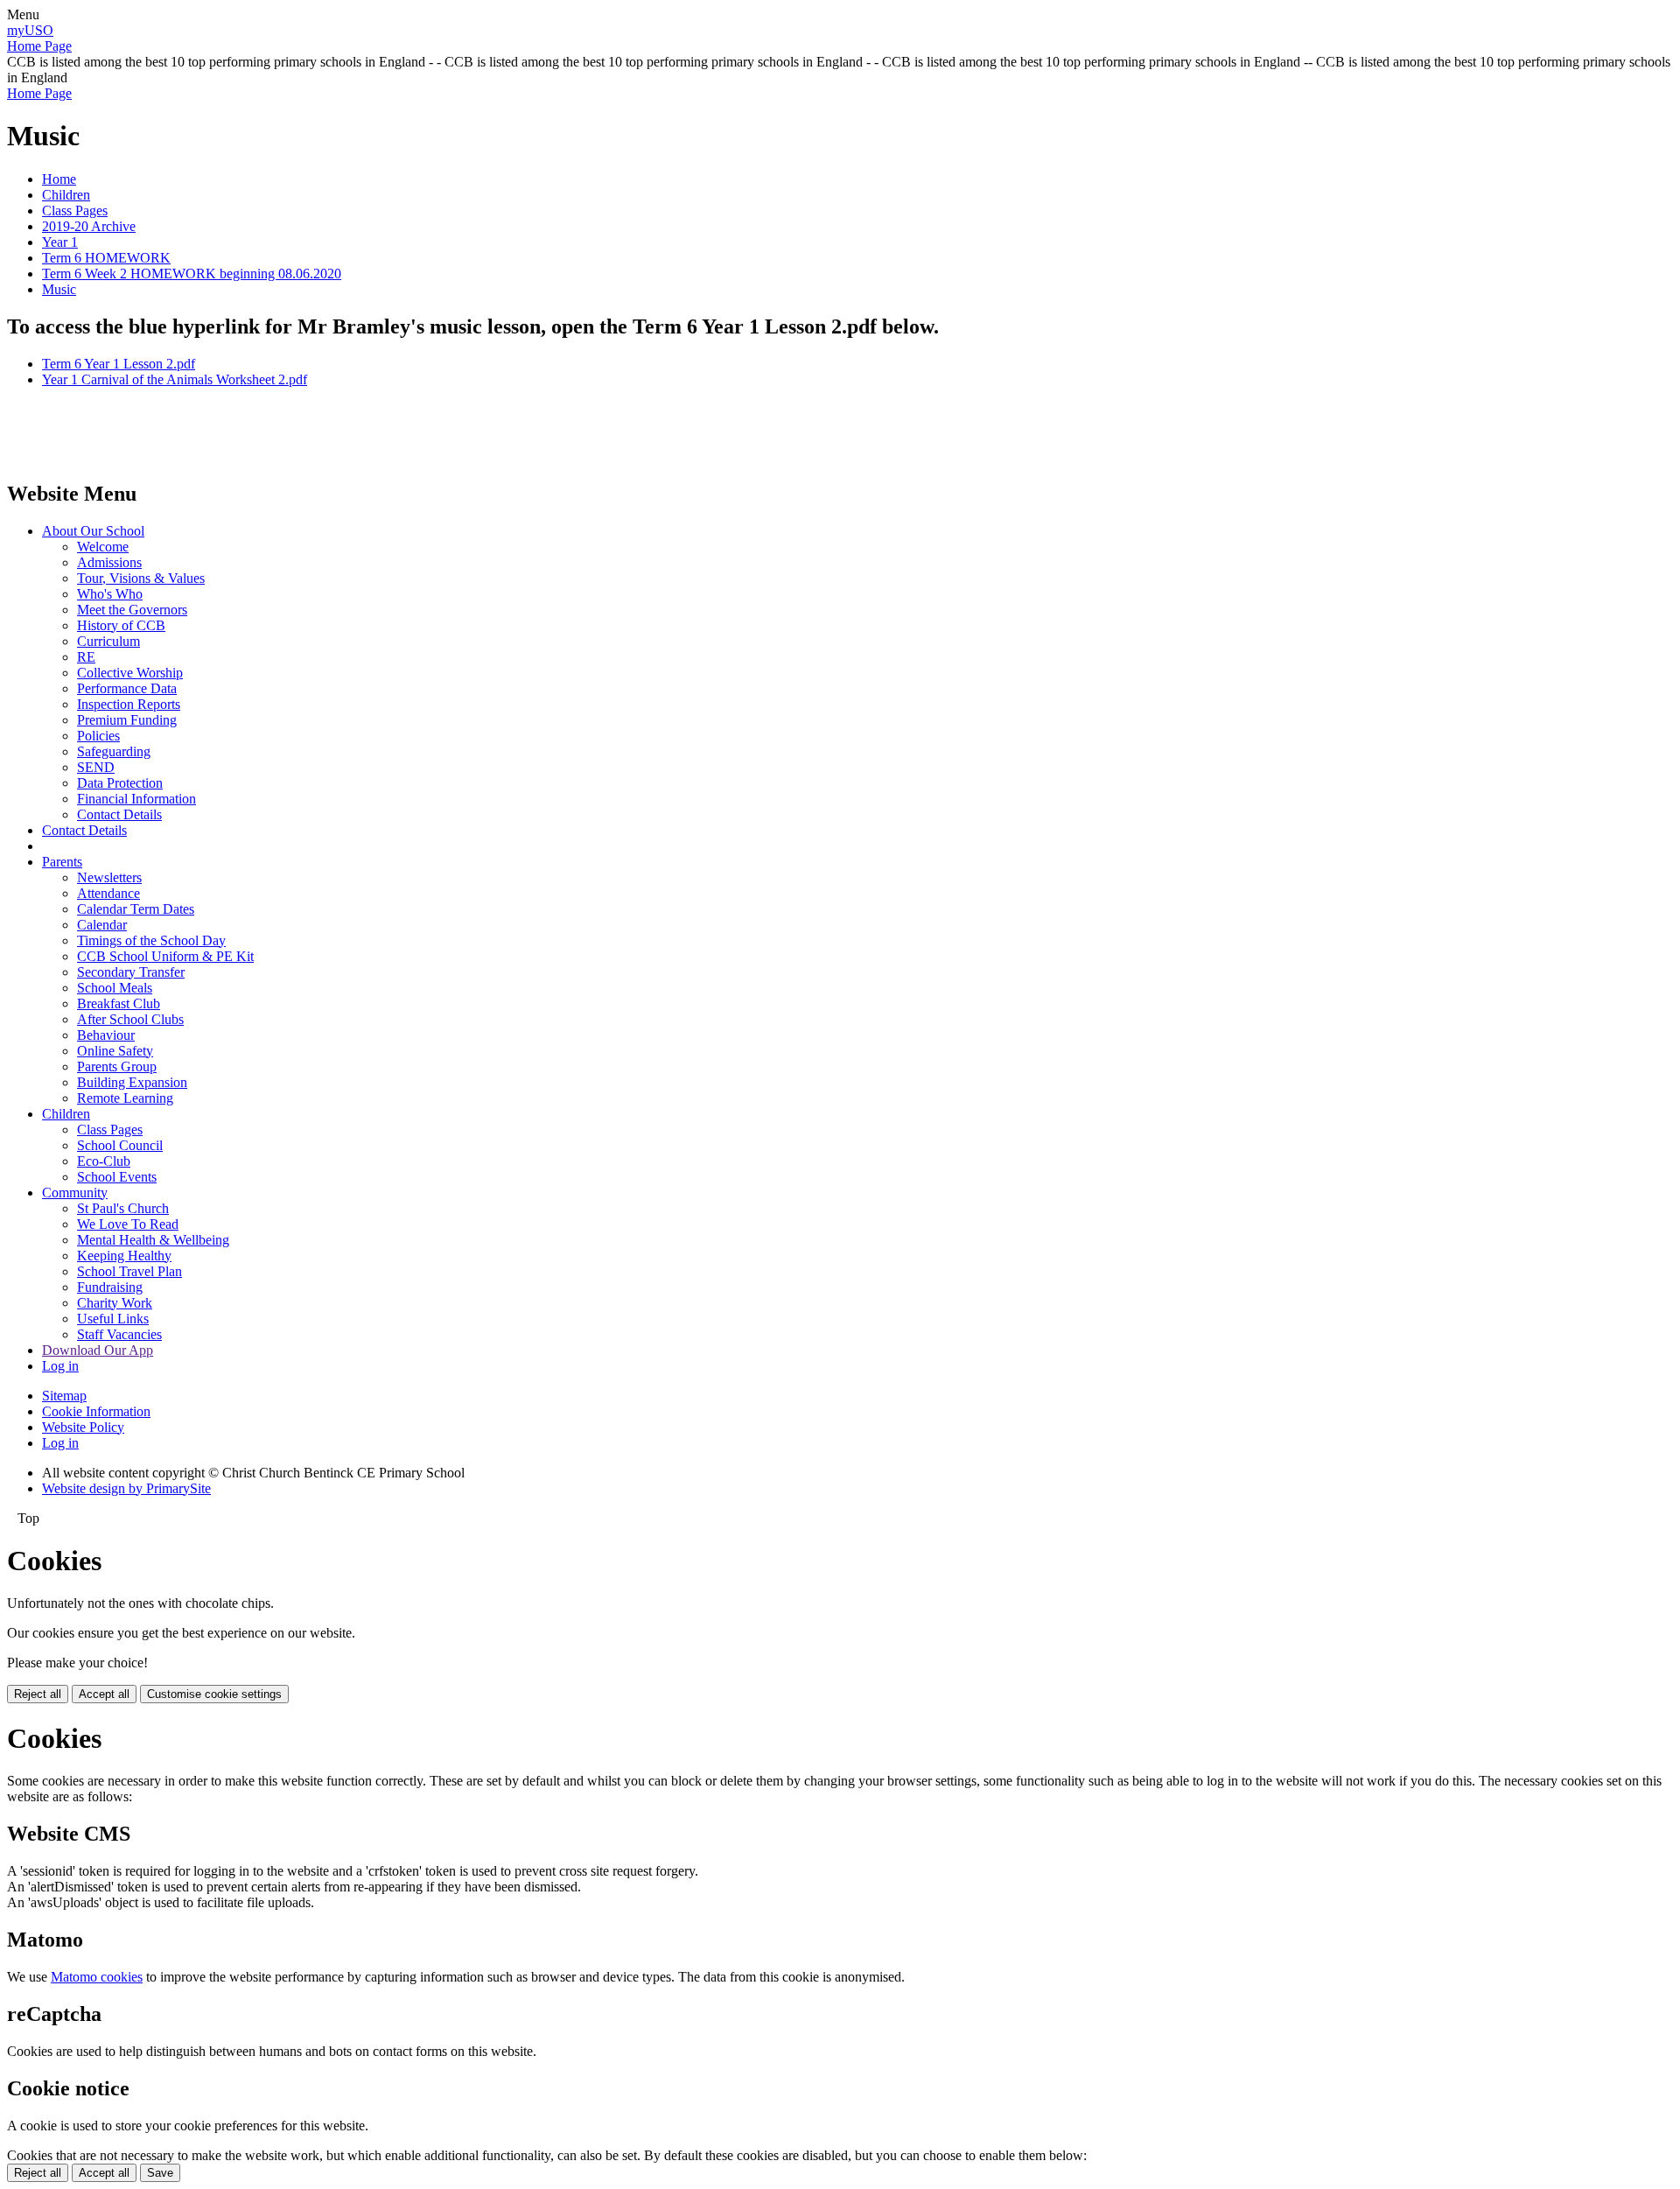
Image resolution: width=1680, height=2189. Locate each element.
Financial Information (136, 799)
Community (75, 1193)
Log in (60, 1366)
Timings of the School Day (151, 940)
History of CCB (121, 625)
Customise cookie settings (214, 1694)
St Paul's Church (123, 1208)
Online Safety (115, 1051)
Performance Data (127, 688)
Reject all (38, 1694)
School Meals (115, 988)
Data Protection (120, 783)
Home (59, 179)
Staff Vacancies (119, 1334)
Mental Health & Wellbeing (153, 1240)
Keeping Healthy (124, 1256)
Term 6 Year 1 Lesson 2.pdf (119, 364)
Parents (62, 862)
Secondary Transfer (131, 972)
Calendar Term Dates (136, 909)
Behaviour (106, 1035)
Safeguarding (114, 751)
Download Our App (98, 1350)
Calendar (102, 925)
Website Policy (83, 1427)
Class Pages (75, 210)
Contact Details (119, 814)
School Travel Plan (129, 1271)
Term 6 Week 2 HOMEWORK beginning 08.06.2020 (192, 274)
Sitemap (64, 1396)
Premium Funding (127, 720)
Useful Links (113, 1319)
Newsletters (109, 877)
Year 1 (60, 242)
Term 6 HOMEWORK (106, 258)
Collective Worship (130, 673)
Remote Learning (125, 1098)
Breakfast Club (119, 1003)
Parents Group (117, 1066)
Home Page (39, 46)
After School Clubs (130, 1019)
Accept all (104, 1694)
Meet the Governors (132, 610)
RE (86, 657)
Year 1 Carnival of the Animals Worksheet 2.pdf (175, 379)
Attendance (108, 893)
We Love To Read (128, 1224)
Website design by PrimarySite (126, 1488)
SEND (96, 767)
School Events (117, 1177)
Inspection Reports (129, 704)
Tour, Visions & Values (141, 578)
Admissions (109, 562)
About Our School (93, 531)
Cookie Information (96, 1411)
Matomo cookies (97, 1977)
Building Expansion (132, 1082)
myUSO (30, 30)
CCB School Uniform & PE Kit (165, 956)
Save (160, 2173)
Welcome (103, 547)
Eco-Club (104, 1161)
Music (59, 289)
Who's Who (110, 594)
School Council (120, 1145)
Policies (98, 736)
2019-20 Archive (89, 226)
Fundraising (110, 1287)
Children (66, 195)
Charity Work (115, 1303)
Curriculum (108, 641)
